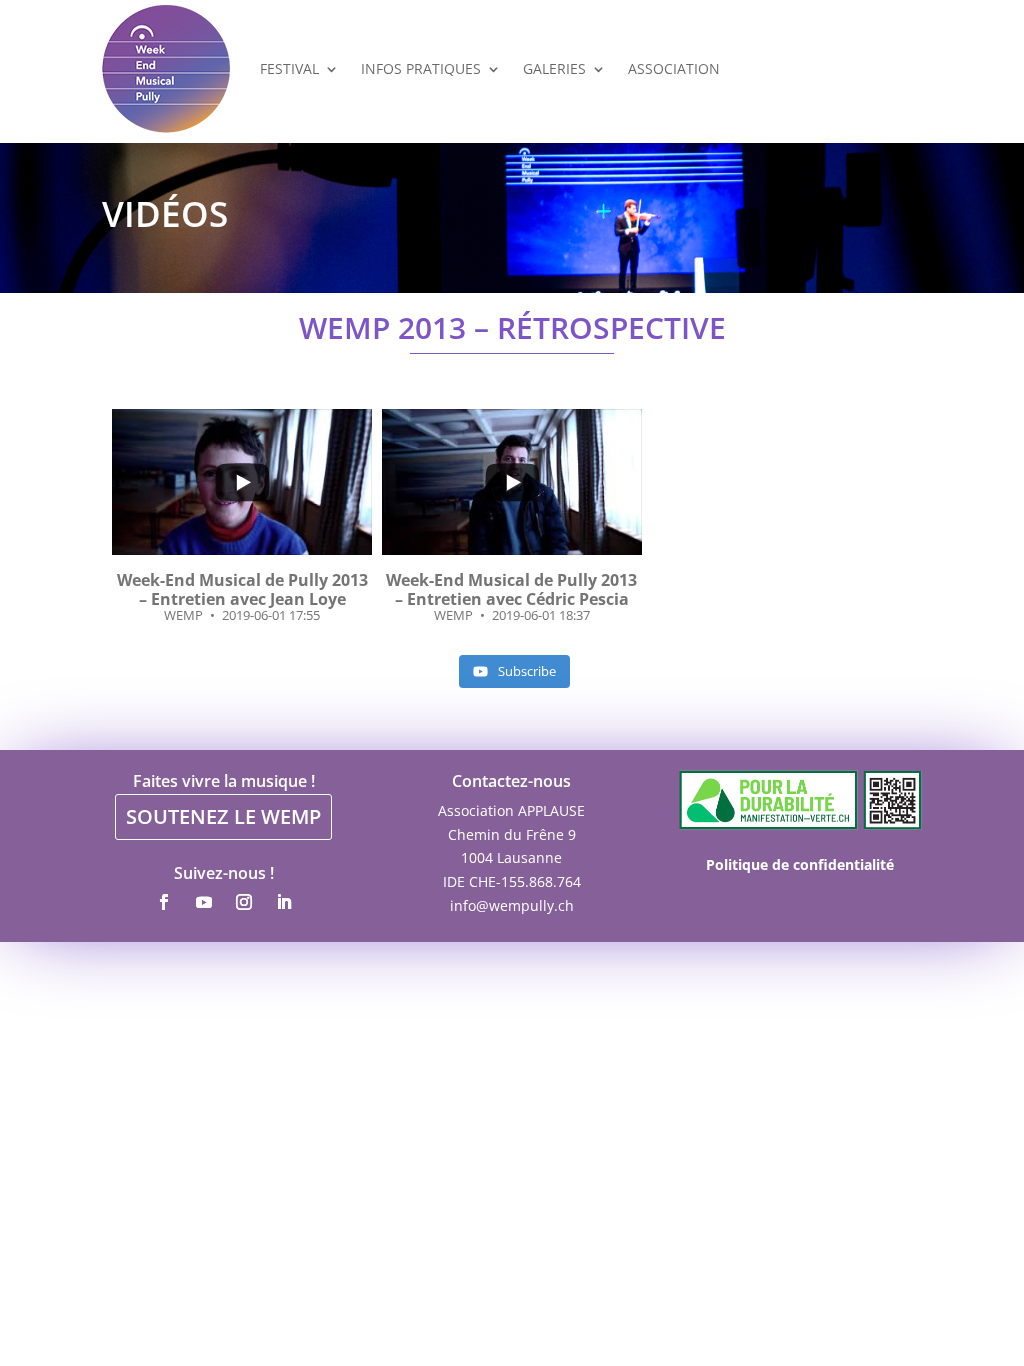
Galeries (554, 68)
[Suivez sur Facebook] (164, 902)
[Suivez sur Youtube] (204, 902)
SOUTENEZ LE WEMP (223, 816)
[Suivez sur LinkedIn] (284, 902)
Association (674, 68)
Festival (289, 68)
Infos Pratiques (421, 68)
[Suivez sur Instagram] (244, 902)
